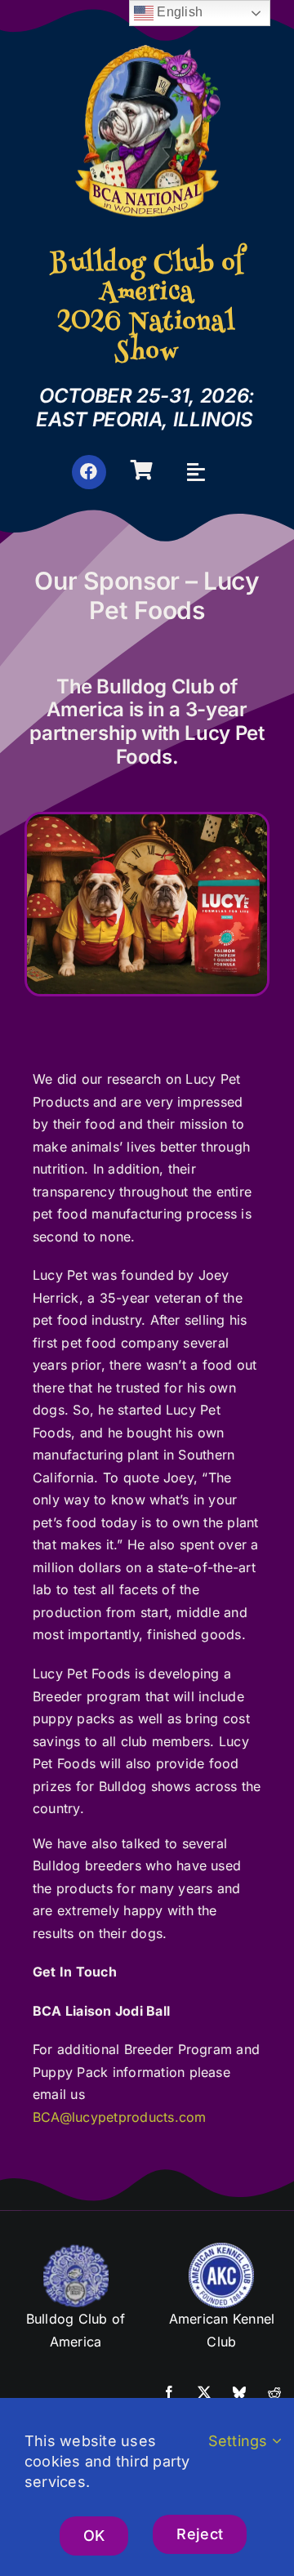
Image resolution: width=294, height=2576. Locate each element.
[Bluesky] (239, 2393)
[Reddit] (274, 2393)
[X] (204, 2393)
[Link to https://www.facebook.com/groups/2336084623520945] (89, 472)
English (178, 12)
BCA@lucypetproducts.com (120, 2117)
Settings (240, 2441)
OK (94, 2536)
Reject (200, 2534)
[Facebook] (169, 2393)
